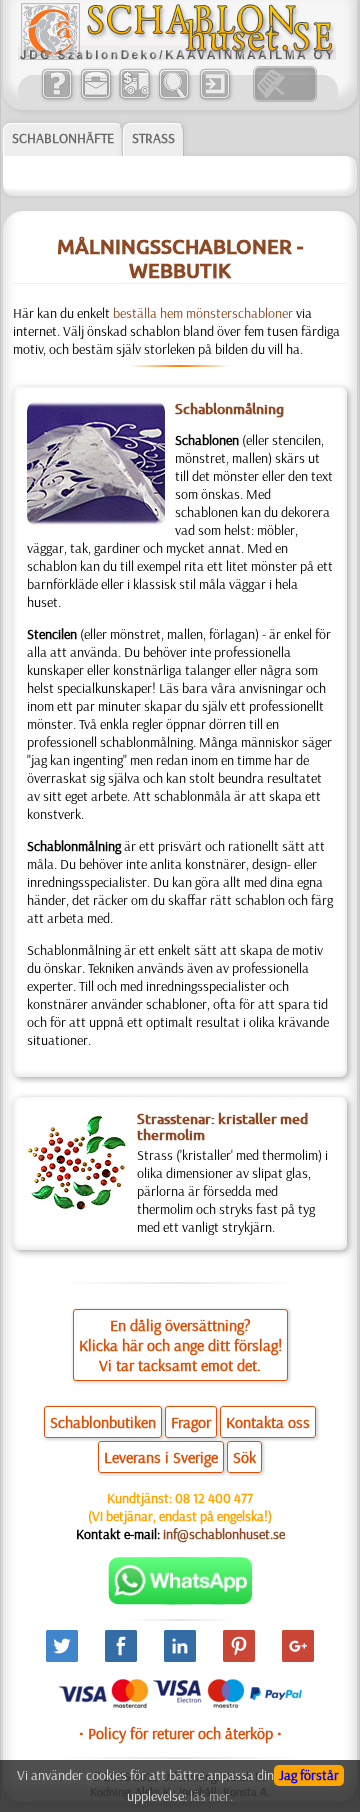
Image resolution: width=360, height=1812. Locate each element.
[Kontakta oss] (95, 97)
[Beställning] (134, 97)
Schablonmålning (229, 409)
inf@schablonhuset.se (224, 1534)
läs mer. (211, 1796)
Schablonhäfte (63, 138)
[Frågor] (56, 97)
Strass (153, 138)
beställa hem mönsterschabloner (203, 313)
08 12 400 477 (214, 1498)
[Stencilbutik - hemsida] (177, 55)
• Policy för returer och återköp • (180, 1733)
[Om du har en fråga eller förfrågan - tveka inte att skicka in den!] (180, 1600)
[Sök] (173, 97)
